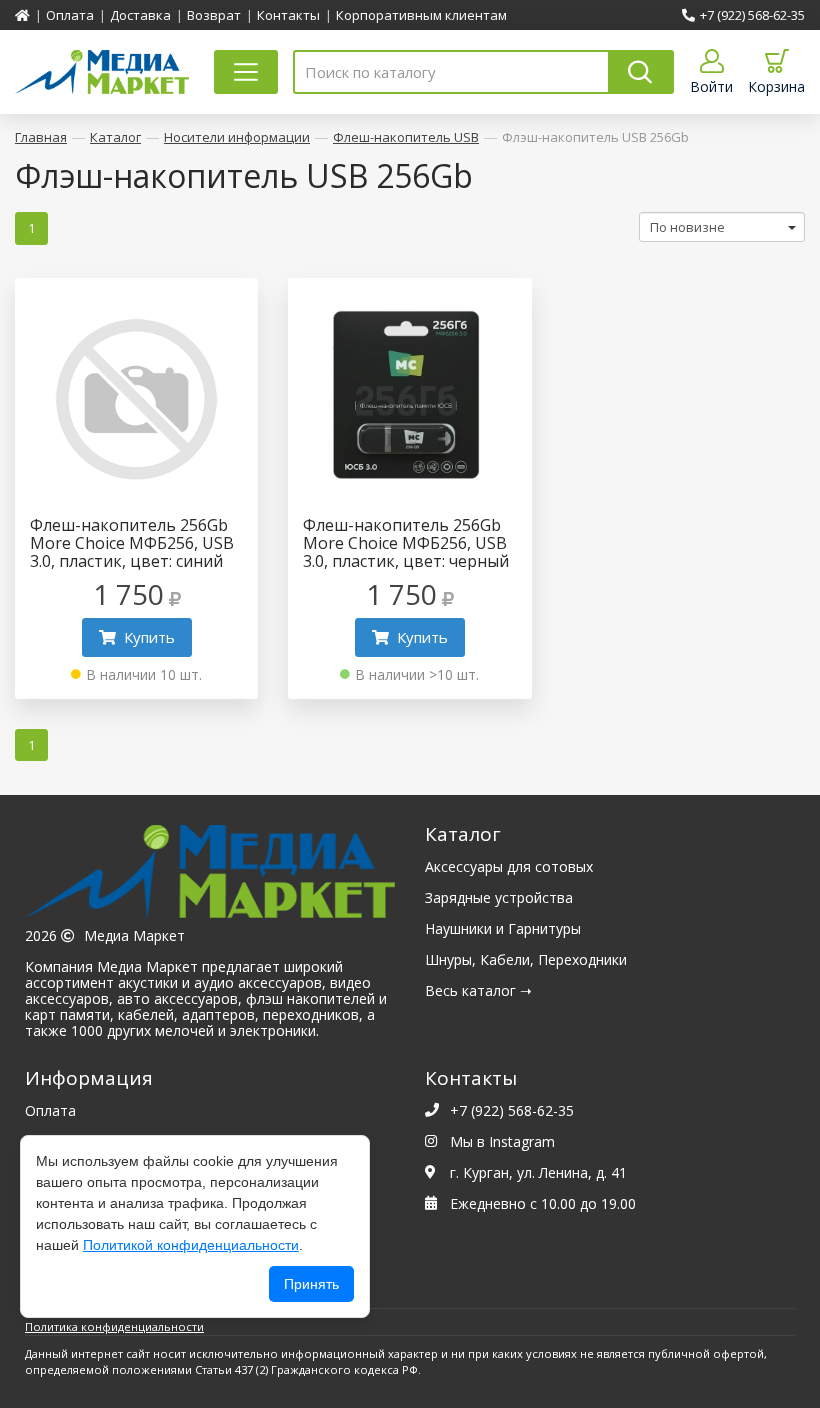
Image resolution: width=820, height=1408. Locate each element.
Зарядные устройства (499, 897)
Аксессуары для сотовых (509, 866)
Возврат (214, 15)
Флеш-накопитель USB (406, 137)
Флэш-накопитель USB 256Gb (595, 137)
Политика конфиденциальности (114, 1326)
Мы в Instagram (502, 1141)
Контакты (288, 15)
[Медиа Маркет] (210, 876)
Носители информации (237, 137)
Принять (311, 1284)
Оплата (70, 15)
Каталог (115, 137)
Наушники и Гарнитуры (503, 928)
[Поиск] (641, 72)
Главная (41, 137)
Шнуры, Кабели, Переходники (526, 959)
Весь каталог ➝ (478, 990)
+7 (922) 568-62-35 (752, 15)
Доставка (140, 15)
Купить (149, 637)
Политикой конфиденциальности (191, 1245)
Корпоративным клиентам (421, 15)
